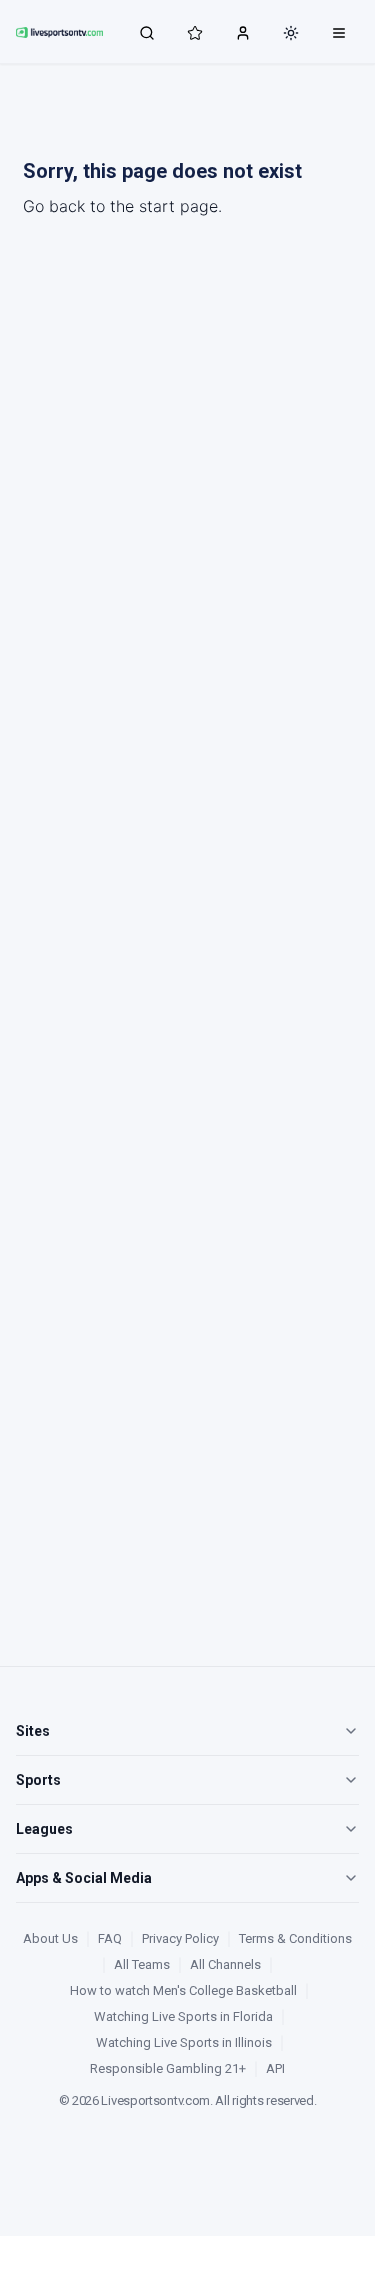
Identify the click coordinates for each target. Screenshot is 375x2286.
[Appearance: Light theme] (291, 33)
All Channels (225, 1964)
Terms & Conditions (295, 1938)
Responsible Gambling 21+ (168, 2068)
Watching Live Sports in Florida (183, 2016)
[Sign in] (243, 32)
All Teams (142, 1964)
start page (178, 206)
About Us (50, 1938)
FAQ (110, 1938)
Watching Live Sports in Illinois (184, 2042)
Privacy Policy (180, 1938)
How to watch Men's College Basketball (183, 1990)
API (275, 2068)
